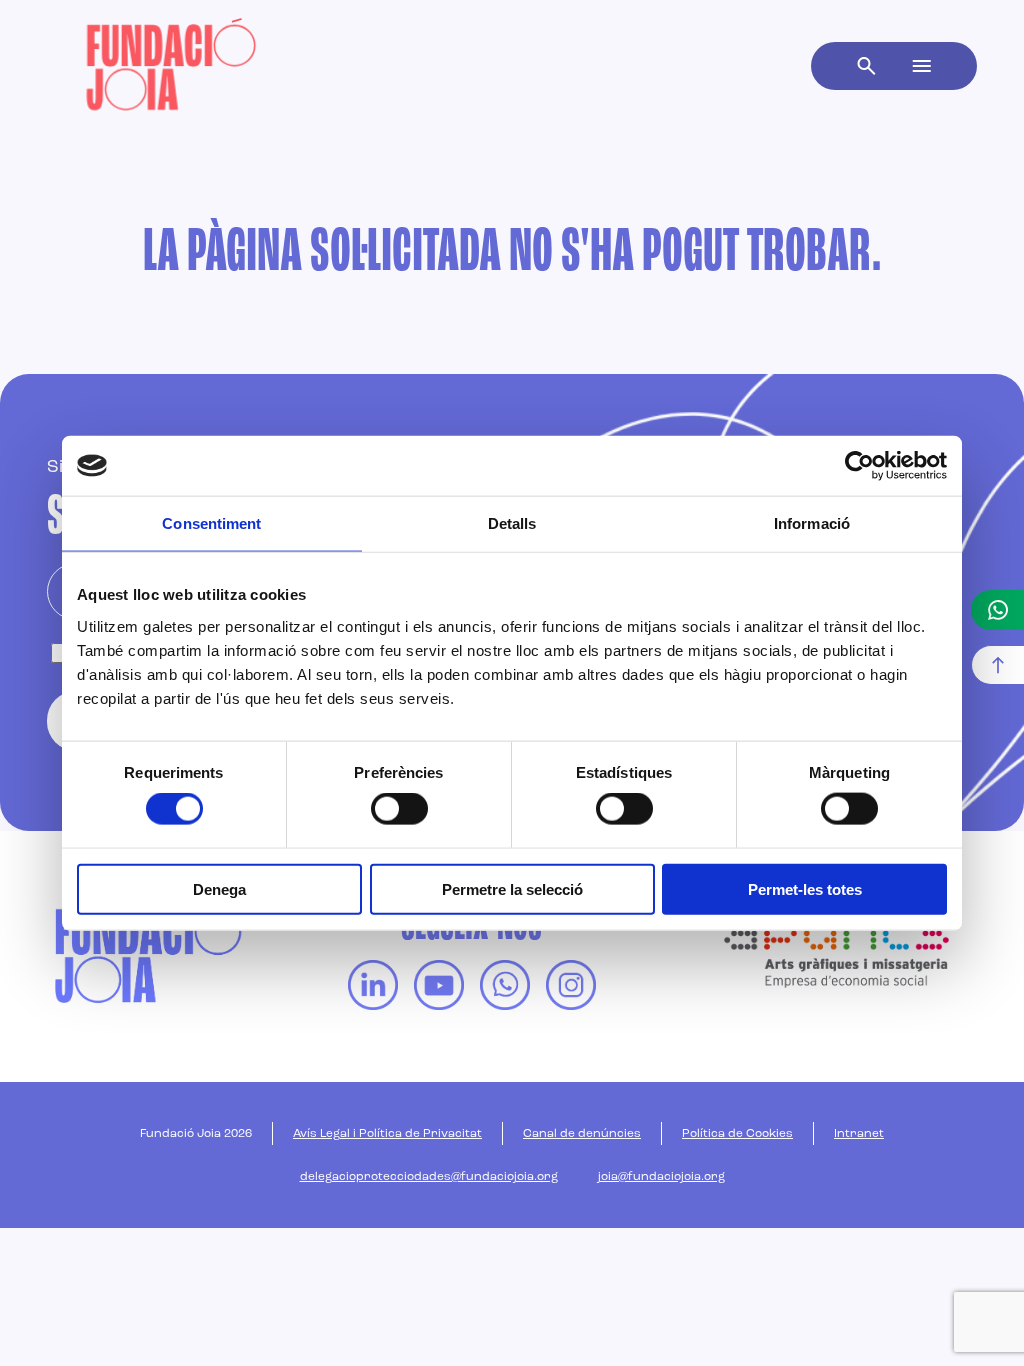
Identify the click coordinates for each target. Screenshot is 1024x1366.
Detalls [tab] (512, 523)
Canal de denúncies (582, 1134)
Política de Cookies (737, 1134)
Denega (219, 888)
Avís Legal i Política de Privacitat (387, 1134)
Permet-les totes (805, 888)
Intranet (859, 1134)
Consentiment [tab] (211, 523)
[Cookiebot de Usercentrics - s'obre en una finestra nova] (859, 466)
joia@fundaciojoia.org (661, 1177)
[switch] (399, 809)
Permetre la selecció (512, 888)
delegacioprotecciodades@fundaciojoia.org (429, 1177)
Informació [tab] (812, 523)
